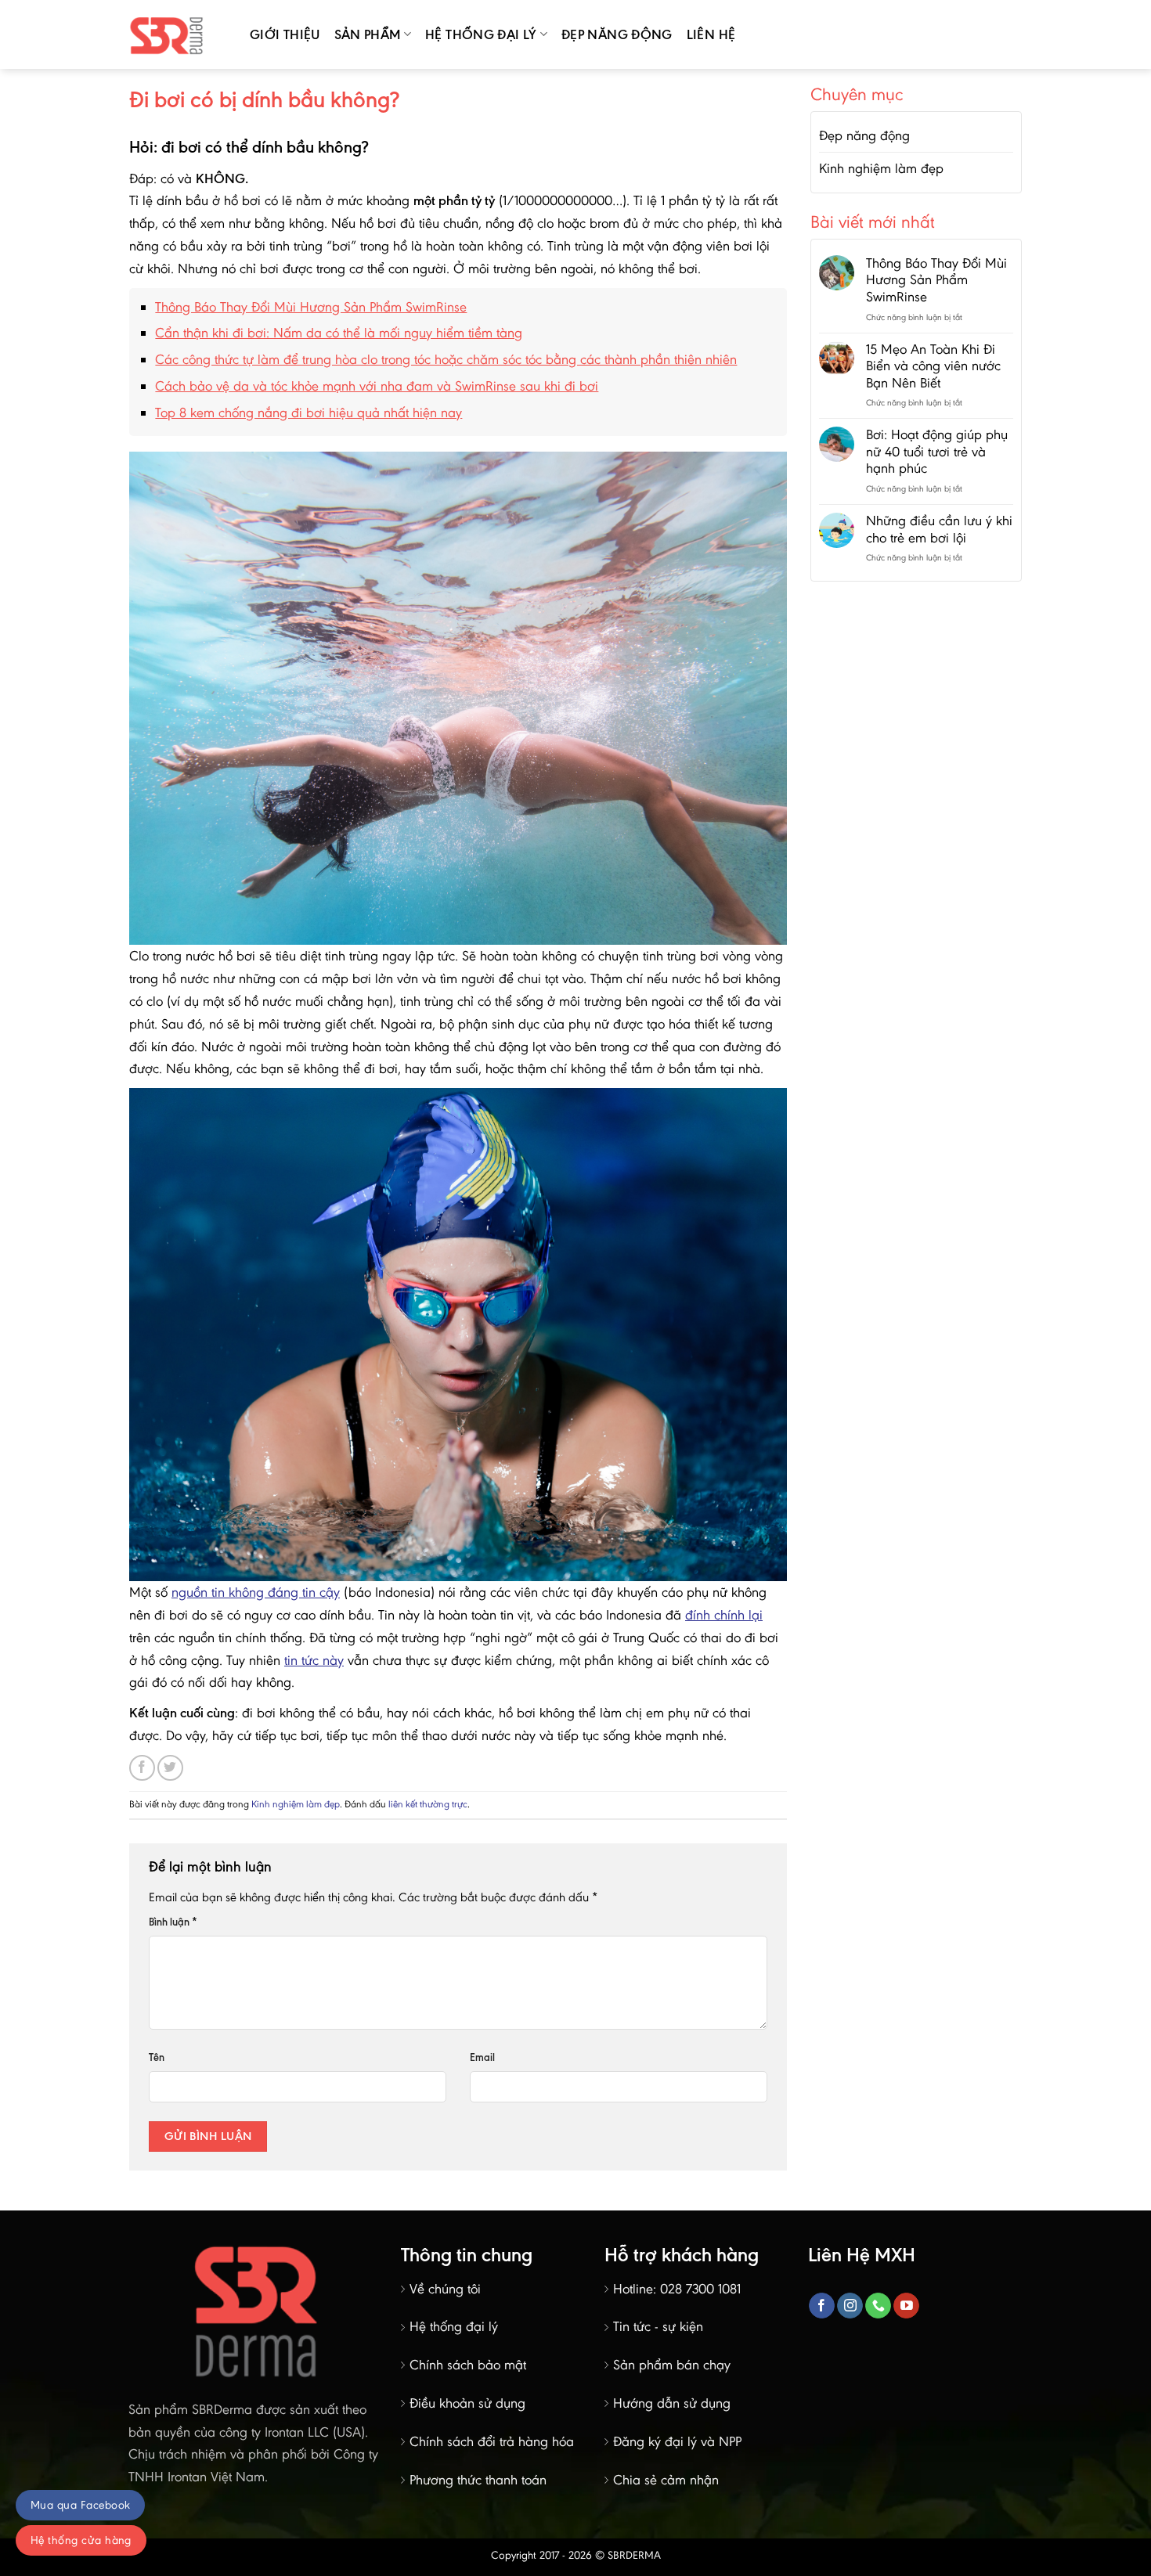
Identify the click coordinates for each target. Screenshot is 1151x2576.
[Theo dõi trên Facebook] (822, 2306)
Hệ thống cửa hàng (81, 2540)
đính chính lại (724, 1615)
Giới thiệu (285, 34)
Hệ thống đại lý (481, 34)
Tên (157, 2057)
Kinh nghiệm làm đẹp (296, 1804)
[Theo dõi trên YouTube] (906, 2306)
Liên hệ (711, 34)
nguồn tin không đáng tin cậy (256, 1592)
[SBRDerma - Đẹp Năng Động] (178, 34)
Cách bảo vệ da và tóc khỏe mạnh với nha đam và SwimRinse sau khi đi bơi (377, 386)
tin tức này (314, 1660)
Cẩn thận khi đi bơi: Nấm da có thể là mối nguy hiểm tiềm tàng (339, 333)
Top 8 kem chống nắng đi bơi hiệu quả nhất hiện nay (308, 413)
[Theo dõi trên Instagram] (850, 2306)
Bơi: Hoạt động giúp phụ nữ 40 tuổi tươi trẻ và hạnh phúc (937, 452)
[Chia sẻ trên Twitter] (170, 1768)
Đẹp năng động (617, 34)
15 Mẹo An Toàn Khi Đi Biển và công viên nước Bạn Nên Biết (933, 366)
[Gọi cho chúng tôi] (878, 2306)
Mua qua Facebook (80, 2505)
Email (482, 2057)
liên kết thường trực (428, 1804)
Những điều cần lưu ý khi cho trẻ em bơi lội (939, 530)
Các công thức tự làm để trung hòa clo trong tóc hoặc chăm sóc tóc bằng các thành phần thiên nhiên (446, 359)
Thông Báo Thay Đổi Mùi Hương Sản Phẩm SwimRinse (311, 307)
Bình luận (173, 1922)
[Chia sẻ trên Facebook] (142, 1768)
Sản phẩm (368, 34)
